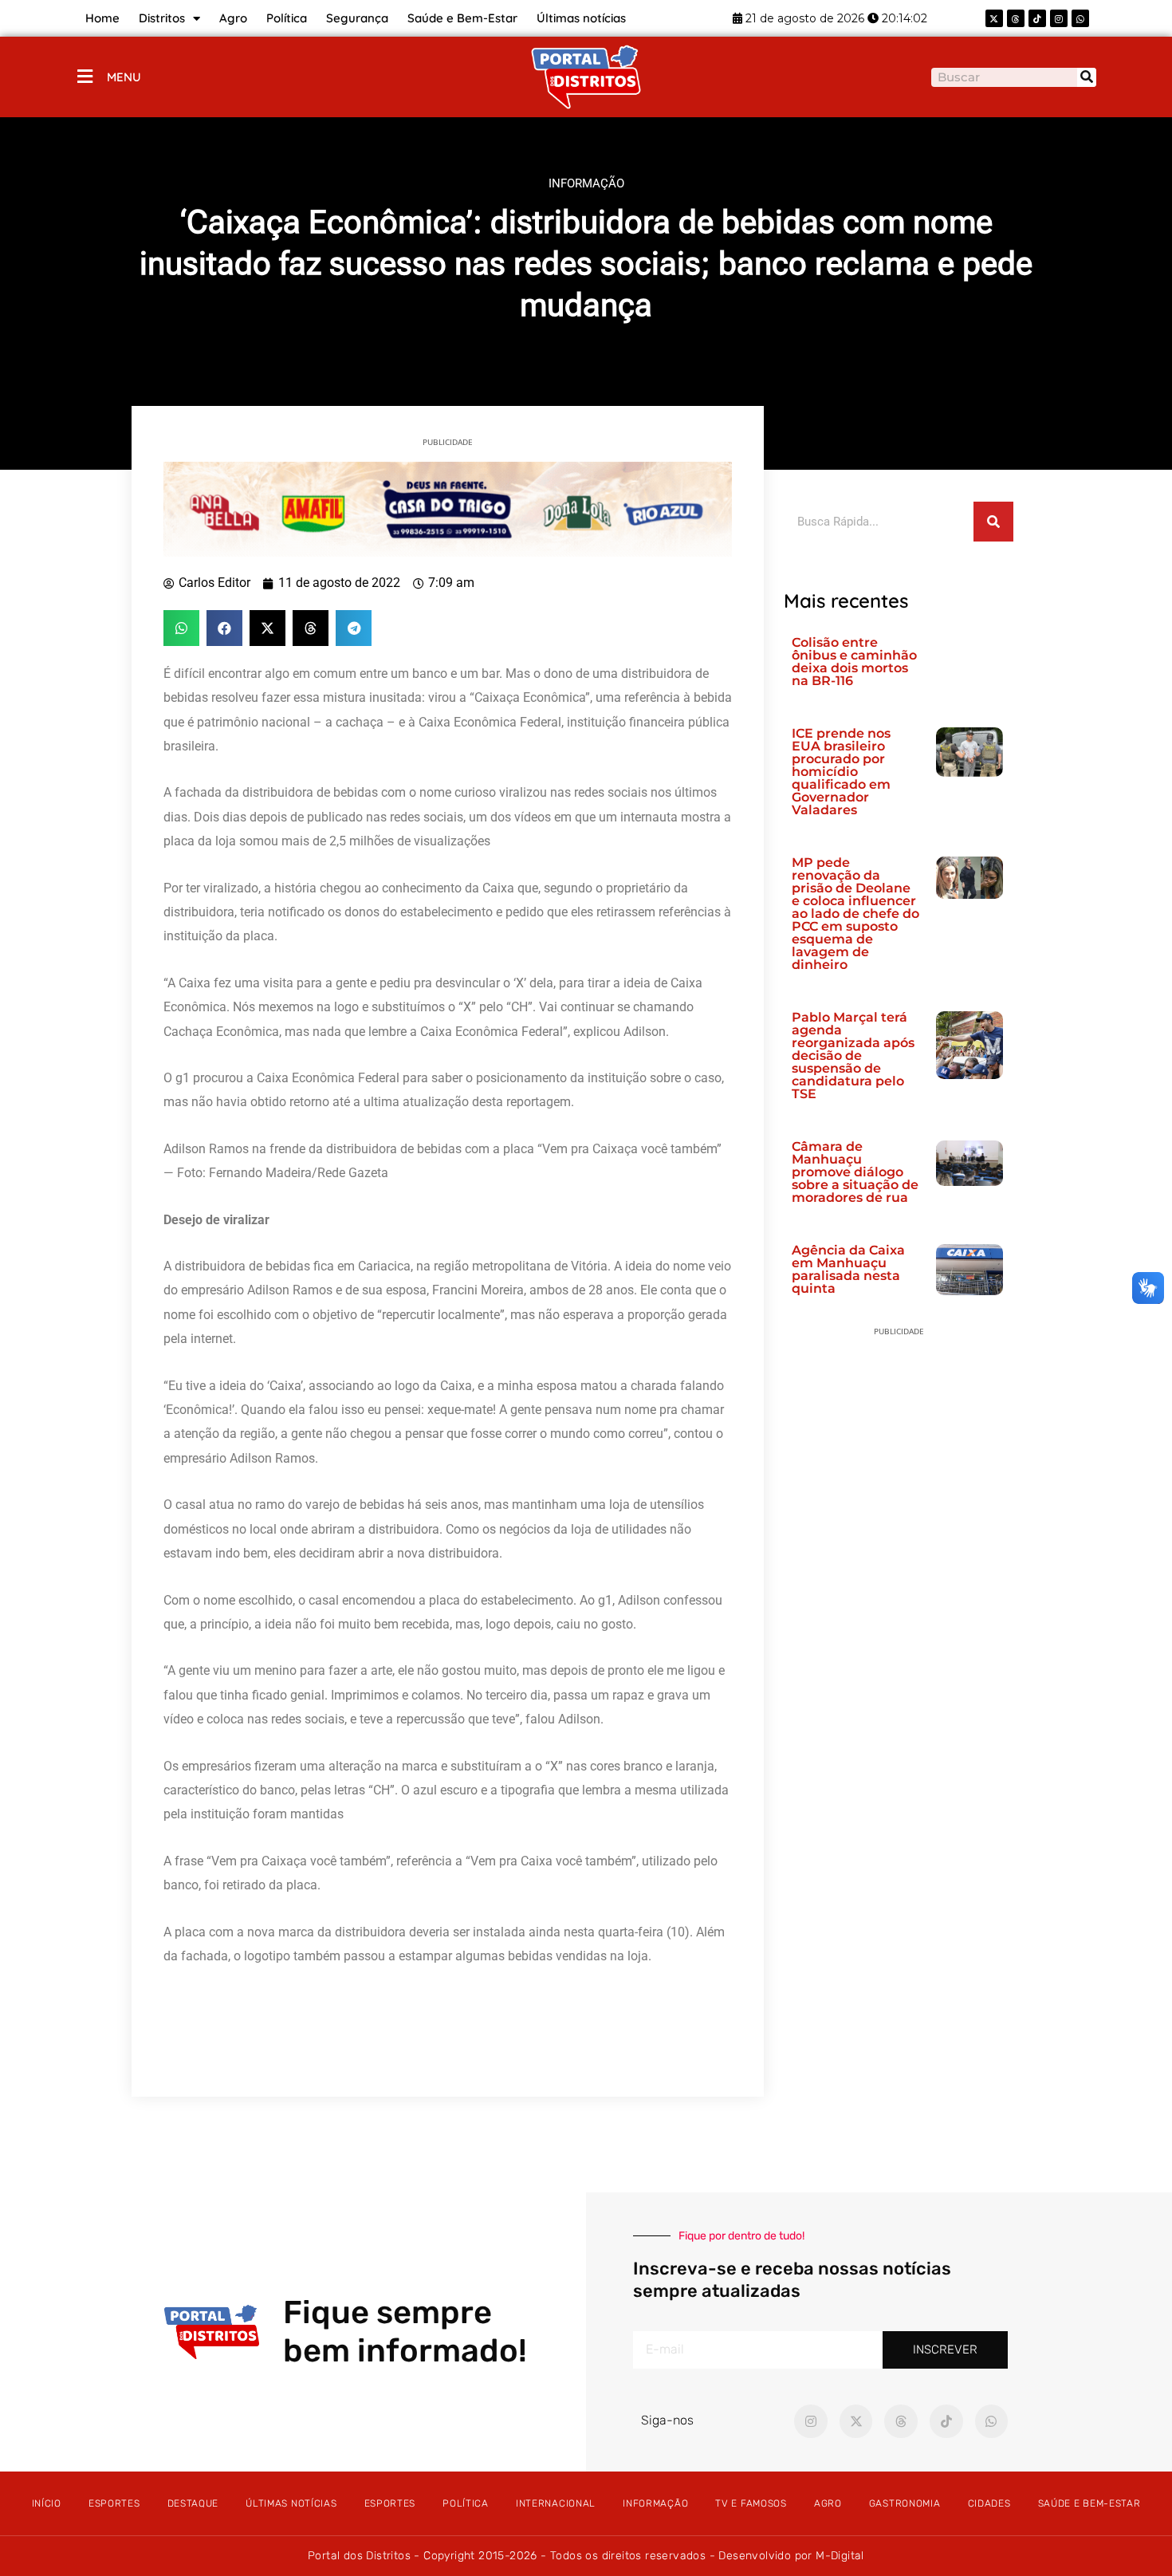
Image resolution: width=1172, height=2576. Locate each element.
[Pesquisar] (1087, 77)
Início (47, 2503)
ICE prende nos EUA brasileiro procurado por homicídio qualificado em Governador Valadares (841, 772)
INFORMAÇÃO (586, 183)
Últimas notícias (581, 18)
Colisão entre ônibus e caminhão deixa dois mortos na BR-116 (854, 662)
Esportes (114, 2503)
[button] (181, 628)
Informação (655, 2503)
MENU (124, 77)
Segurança (357, 18)
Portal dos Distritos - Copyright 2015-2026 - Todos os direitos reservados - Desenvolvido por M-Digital (586, 2556)
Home (102, 18)
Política (287, 18)
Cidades (989, 2503)
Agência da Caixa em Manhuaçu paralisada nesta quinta (848, 1269)
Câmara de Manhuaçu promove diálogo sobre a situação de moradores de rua (855, 1172)
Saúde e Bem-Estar (462, 18)
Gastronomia (905, 2503)
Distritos (162, 18)
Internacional (556, 2503)
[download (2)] (448, 508)
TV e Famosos (751, 2503)
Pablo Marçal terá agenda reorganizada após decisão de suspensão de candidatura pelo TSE (853, 1056)
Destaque (193, 2503)
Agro (233, 18)
